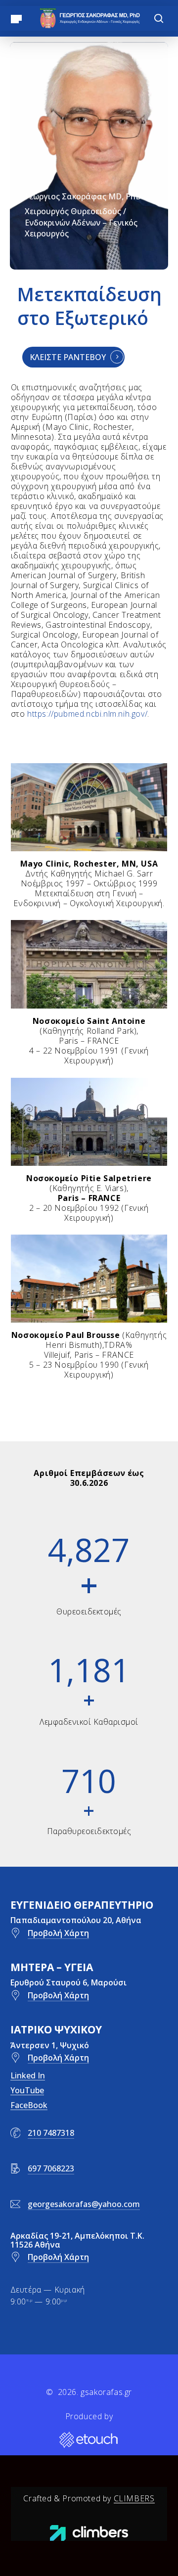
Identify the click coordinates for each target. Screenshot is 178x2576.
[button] (16, 18)
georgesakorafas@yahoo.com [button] (84, 2204)
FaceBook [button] (29, 2105)
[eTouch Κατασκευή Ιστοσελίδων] (89, 2440)
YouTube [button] (27, 2090)
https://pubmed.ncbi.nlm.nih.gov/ (87, 714)
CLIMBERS (134, 2498)
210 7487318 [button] (51, 2133)
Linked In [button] (28, 2075)
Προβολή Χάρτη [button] (58, 1933)
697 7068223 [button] (51, 2168)
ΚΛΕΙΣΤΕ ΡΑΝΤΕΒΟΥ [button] (68, 357)
